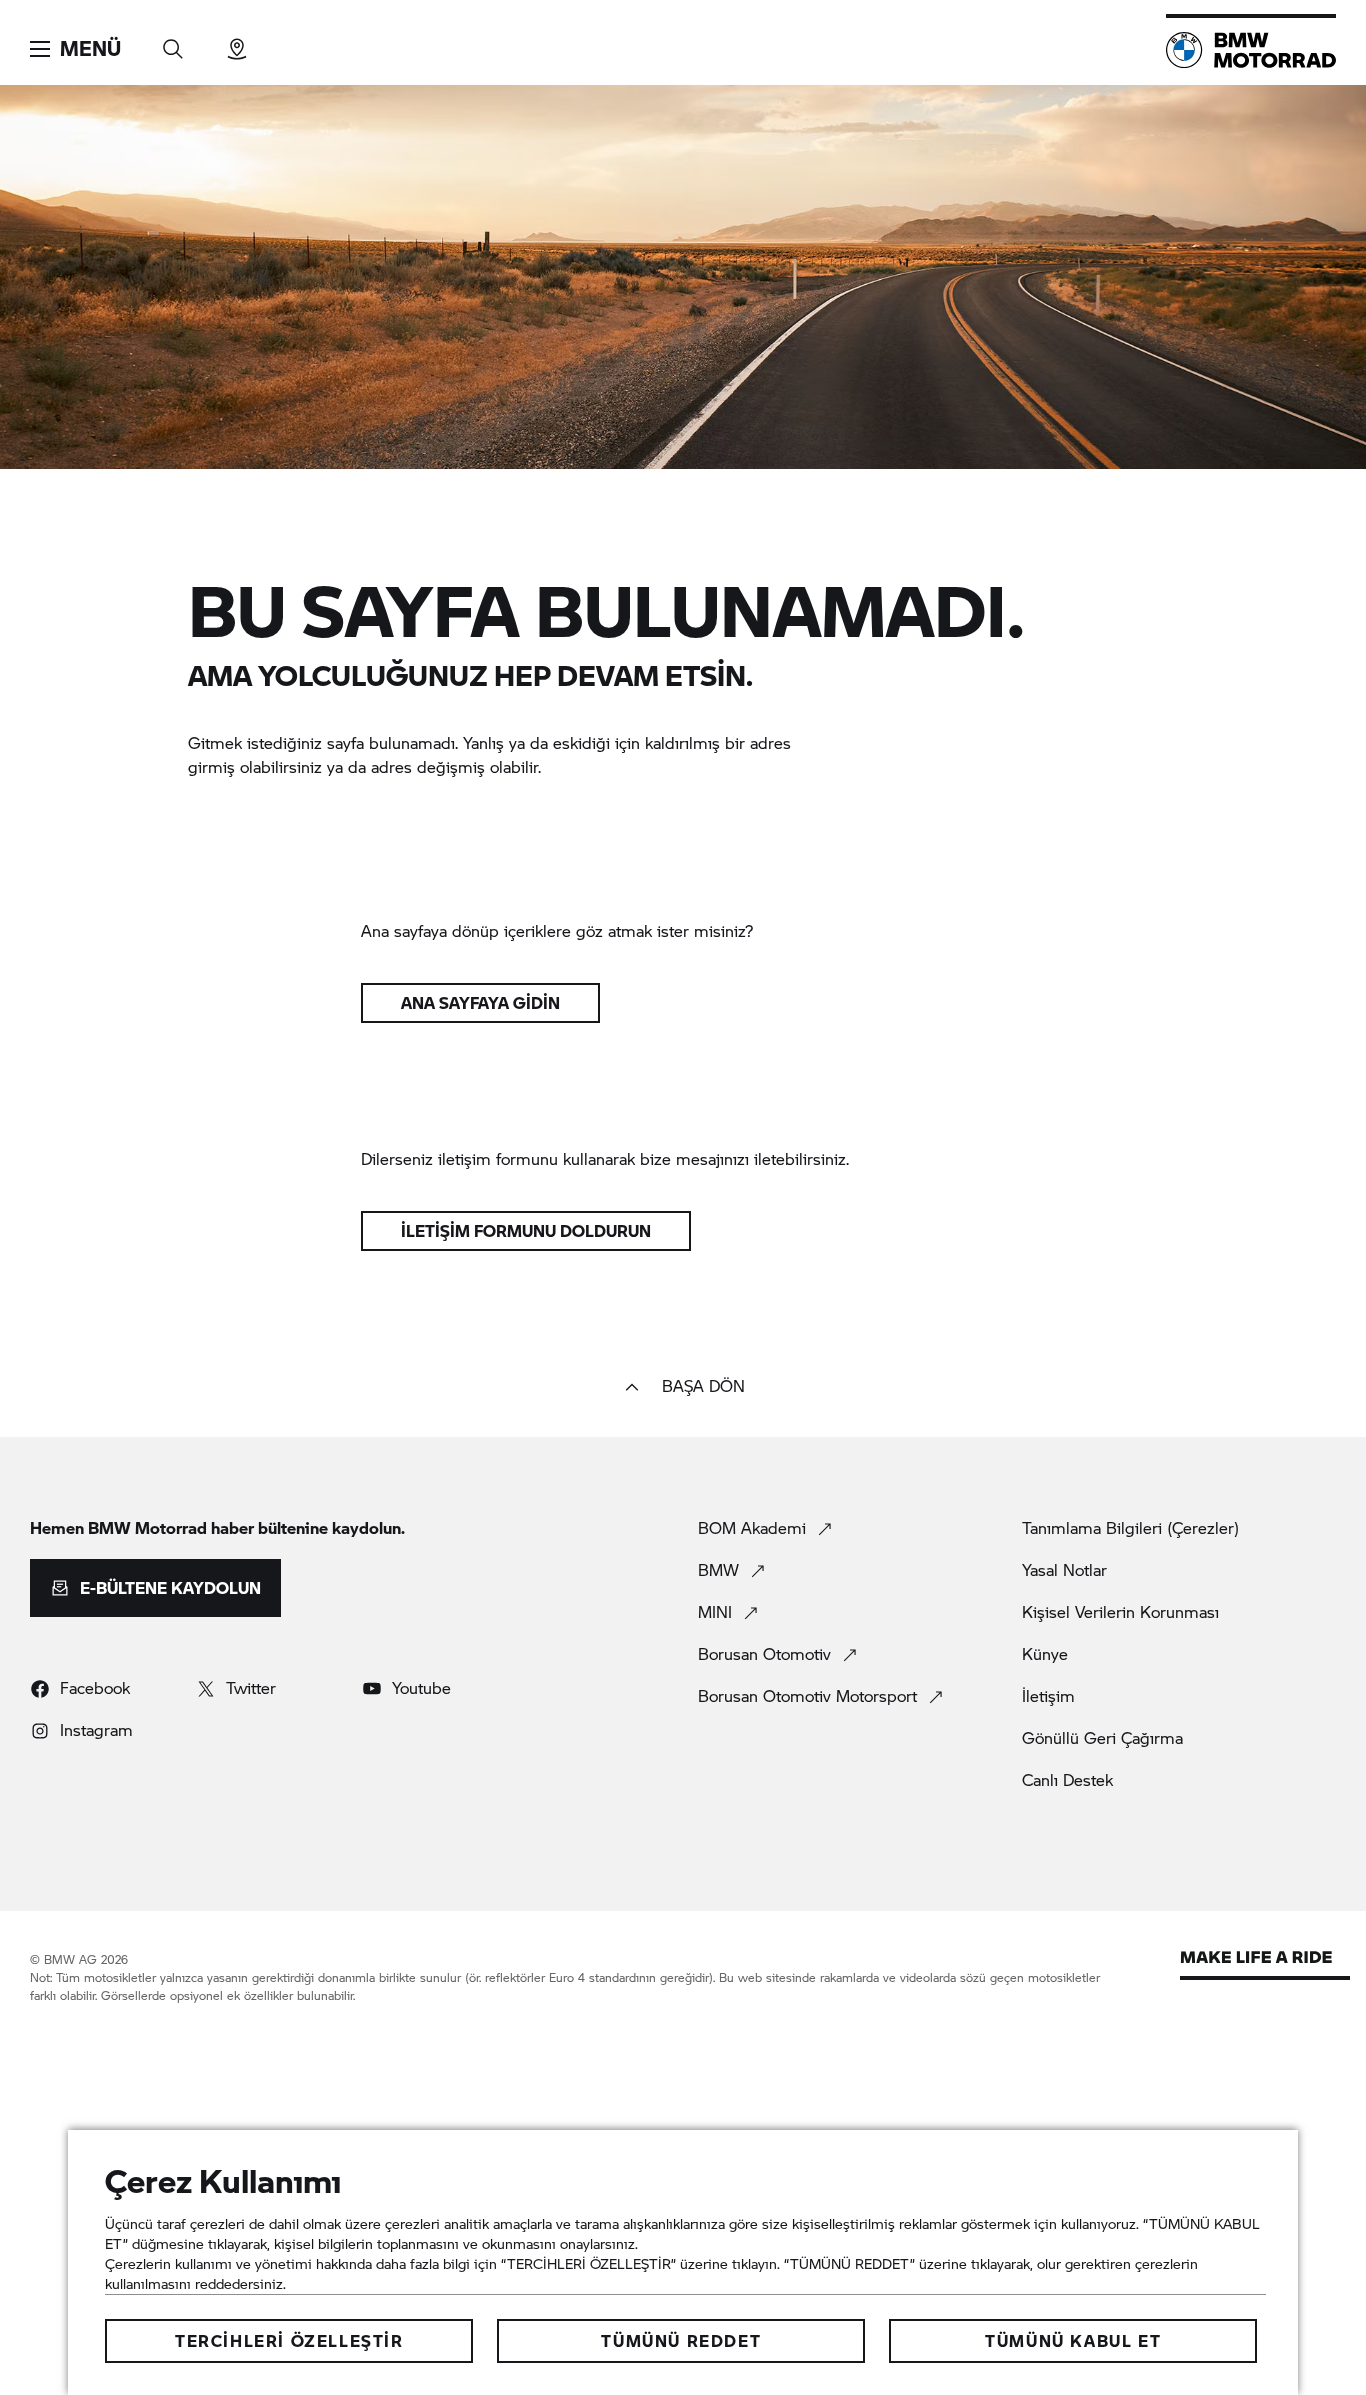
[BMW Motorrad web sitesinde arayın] (173, 42)
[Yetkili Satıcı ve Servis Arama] (237, 42)
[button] (75, 49)
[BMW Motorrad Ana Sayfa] (1251, 50)
